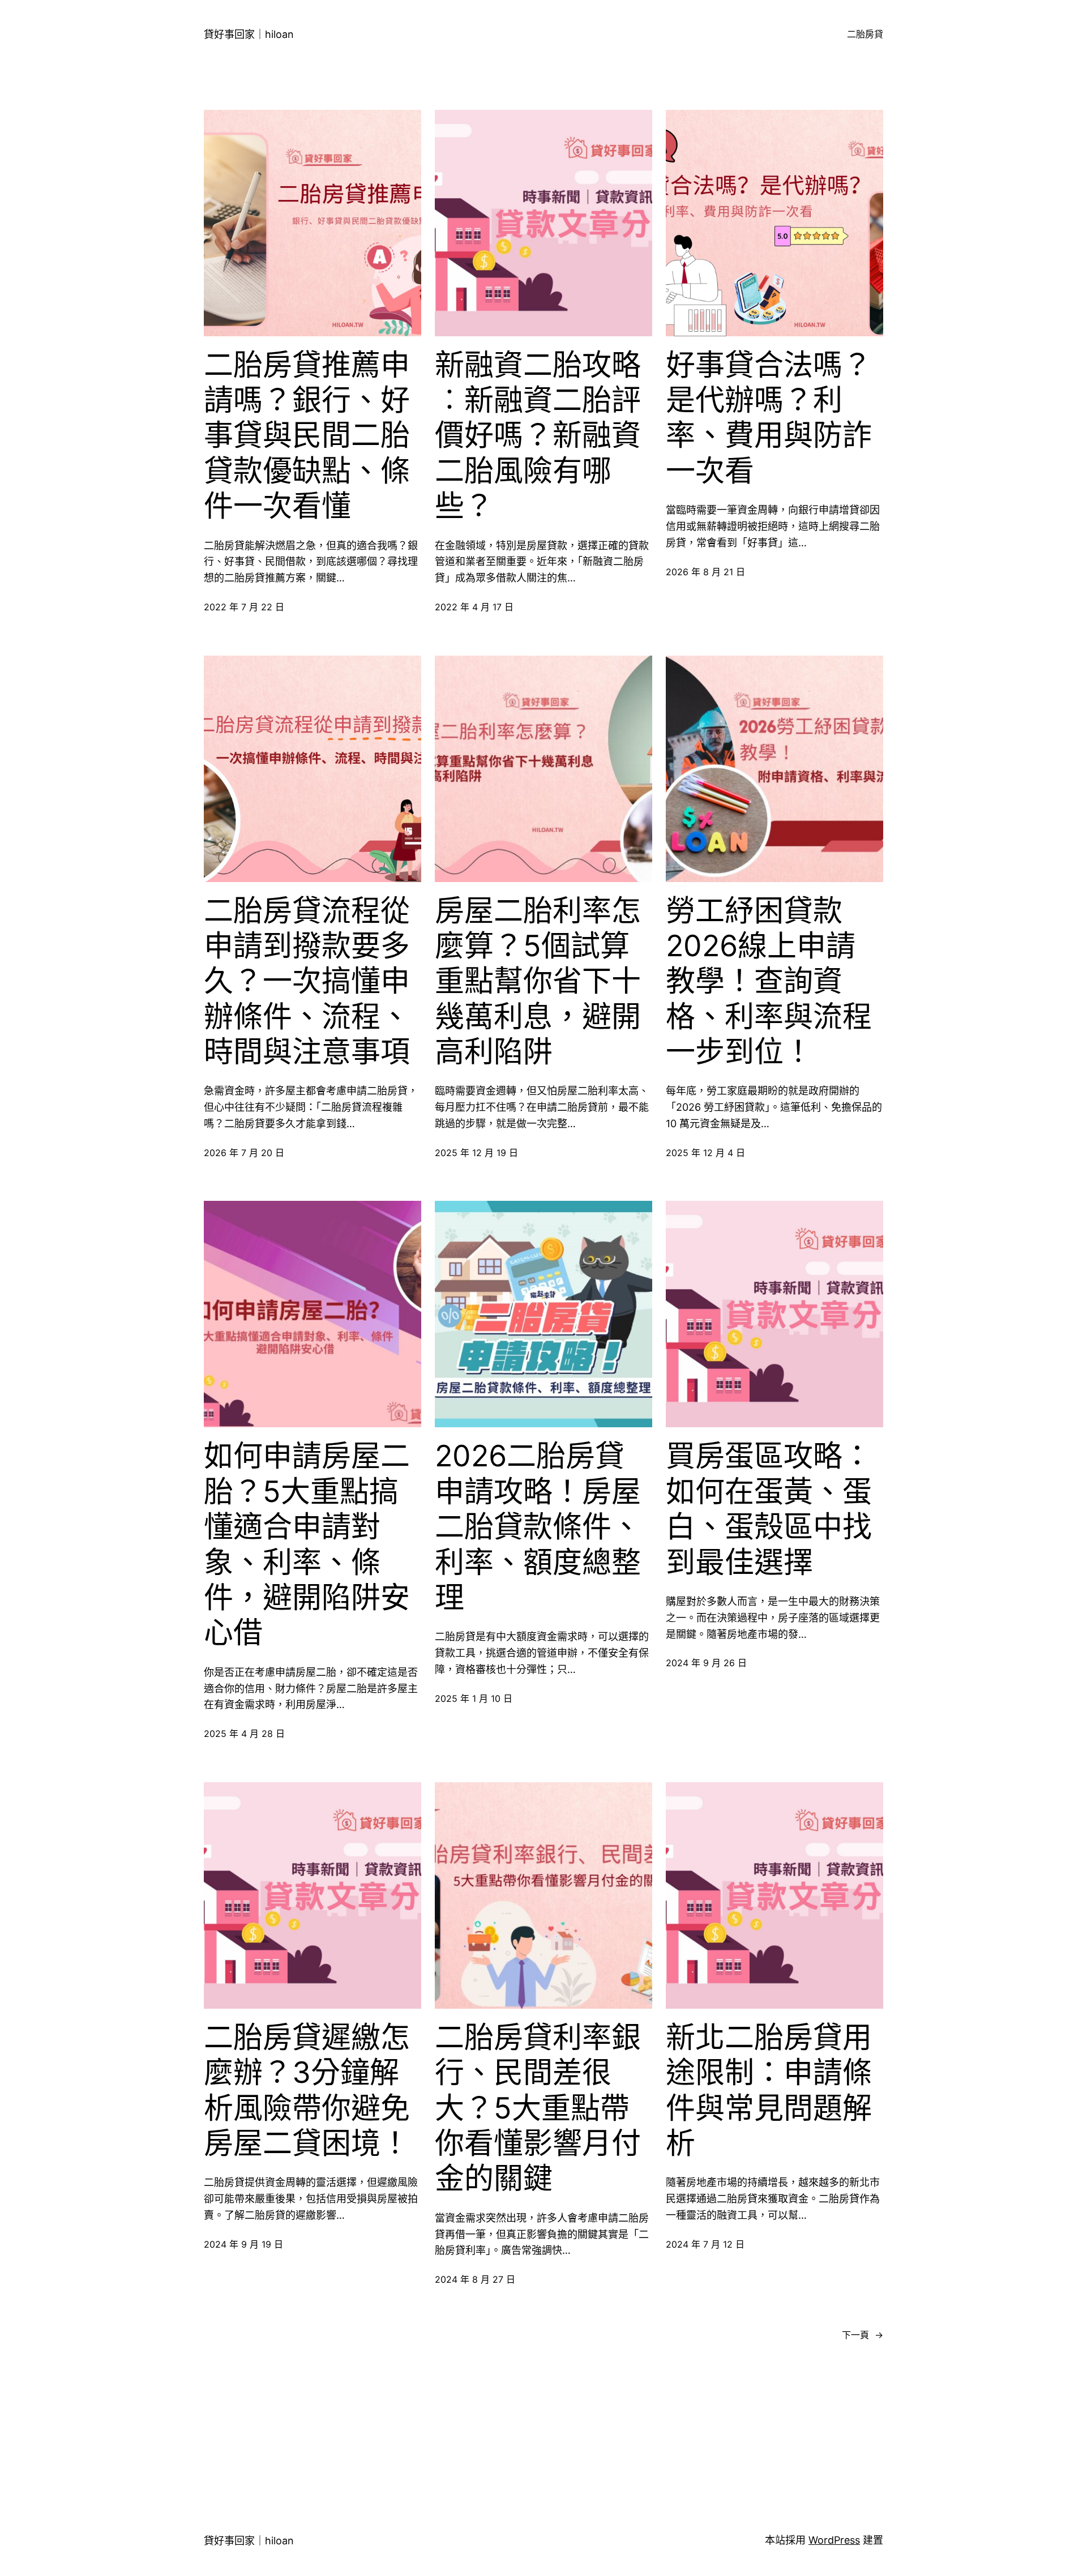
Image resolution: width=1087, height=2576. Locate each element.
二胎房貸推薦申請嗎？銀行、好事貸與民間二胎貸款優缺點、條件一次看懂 (307, 436)
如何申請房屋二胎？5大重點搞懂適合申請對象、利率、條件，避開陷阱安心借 (307, 1544)
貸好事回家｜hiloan (249, 34)
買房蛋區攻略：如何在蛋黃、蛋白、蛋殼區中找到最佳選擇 (769, 1509)
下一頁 (863, 2335)
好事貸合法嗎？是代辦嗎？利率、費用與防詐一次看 (769, 418)
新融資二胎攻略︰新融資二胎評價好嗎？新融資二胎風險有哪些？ (538, 436)
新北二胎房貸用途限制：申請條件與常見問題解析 (769, 2091)
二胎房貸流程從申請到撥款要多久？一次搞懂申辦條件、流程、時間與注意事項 (307, 982)
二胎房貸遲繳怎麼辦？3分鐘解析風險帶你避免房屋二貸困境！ (307, 2091)
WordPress (834, 2540)
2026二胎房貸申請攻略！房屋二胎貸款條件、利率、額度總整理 (538, 1527)
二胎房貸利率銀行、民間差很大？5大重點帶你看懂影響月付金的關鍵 (538, 2108)
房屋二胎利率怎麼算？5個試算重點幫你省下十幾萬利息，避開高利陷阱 (538, 982)
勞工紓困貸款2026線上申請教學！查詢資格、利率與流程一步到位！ (769, 982)
